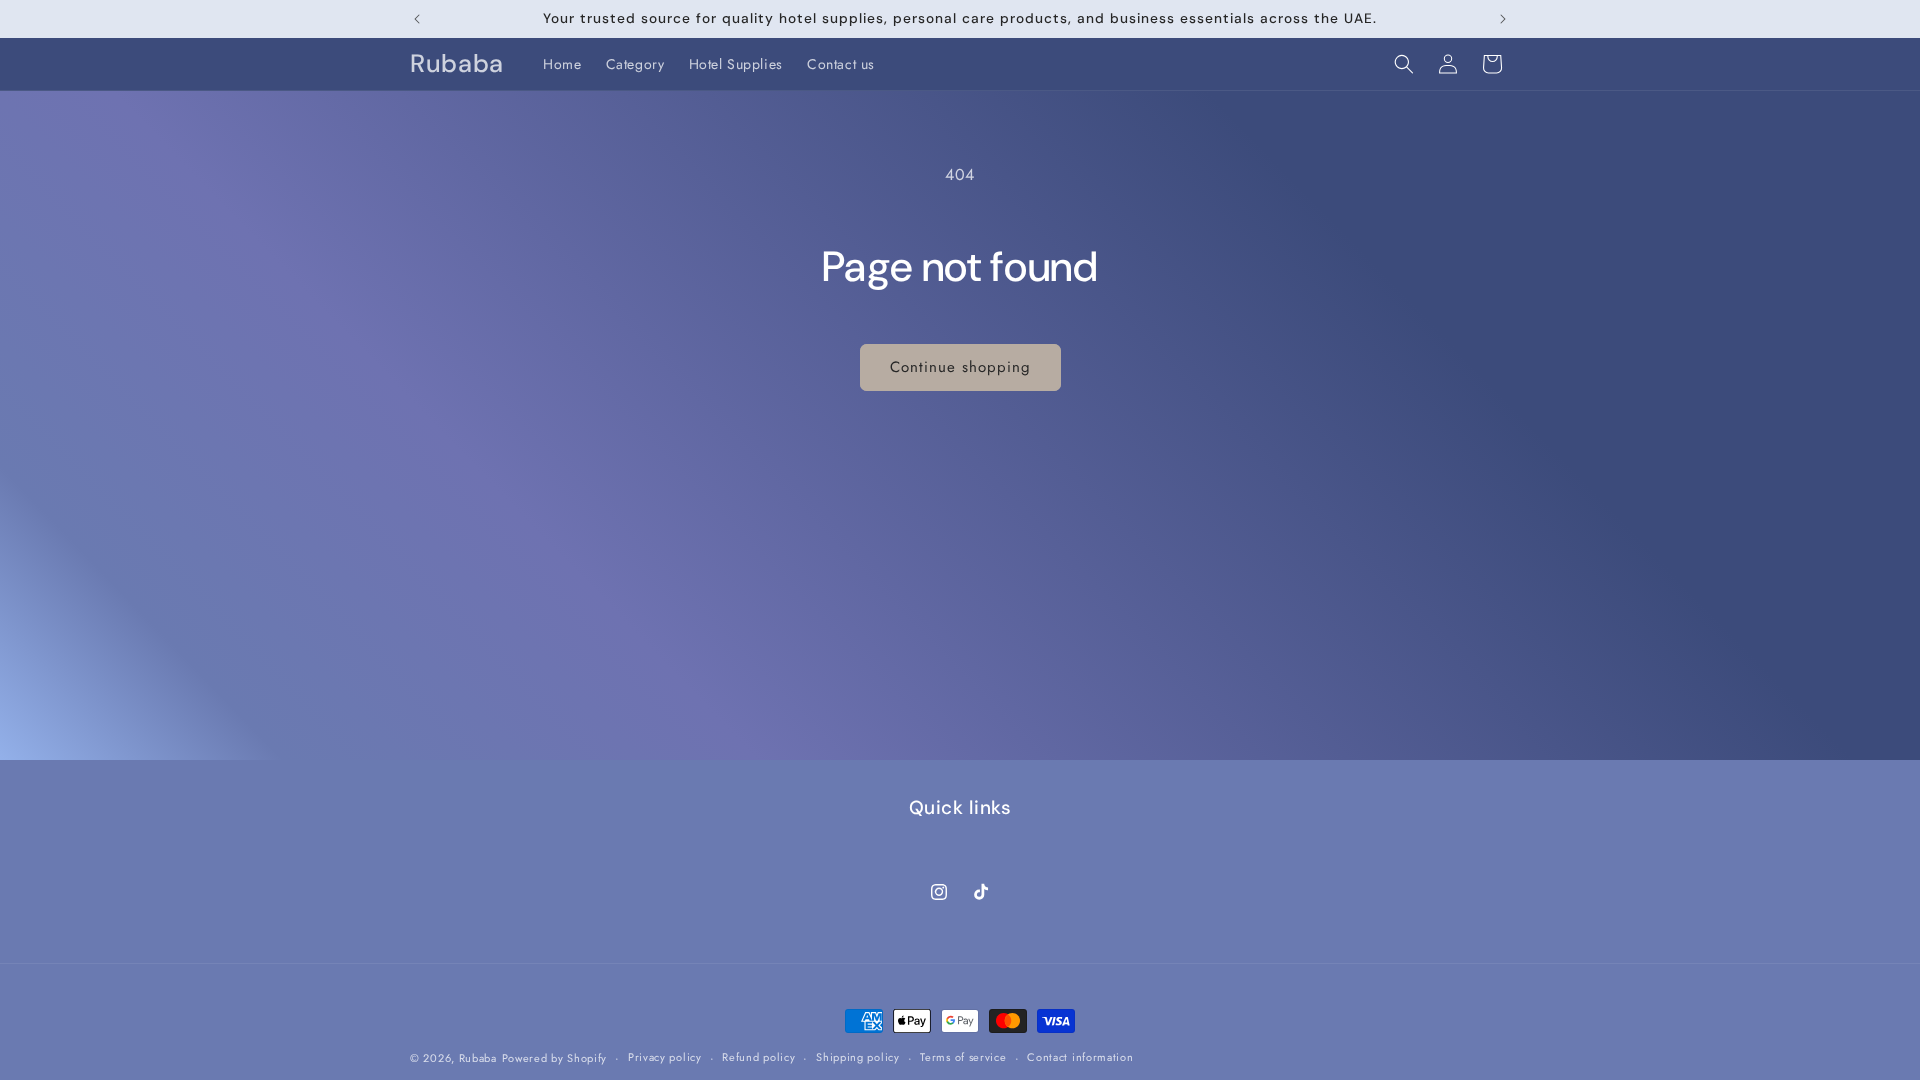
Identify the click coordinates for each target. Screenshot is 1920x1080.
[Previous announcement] (417, 19)
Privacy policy (665, 1057)
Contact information (1080, 1057)
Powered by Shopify (555, 1058)
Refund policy (758, 1057)
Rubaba (478, 1058)
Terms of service (963, 1057)
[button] (1404, 64)
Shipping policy (858, 1057)
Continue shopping (960, 367)
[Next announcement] (1503, 19)
